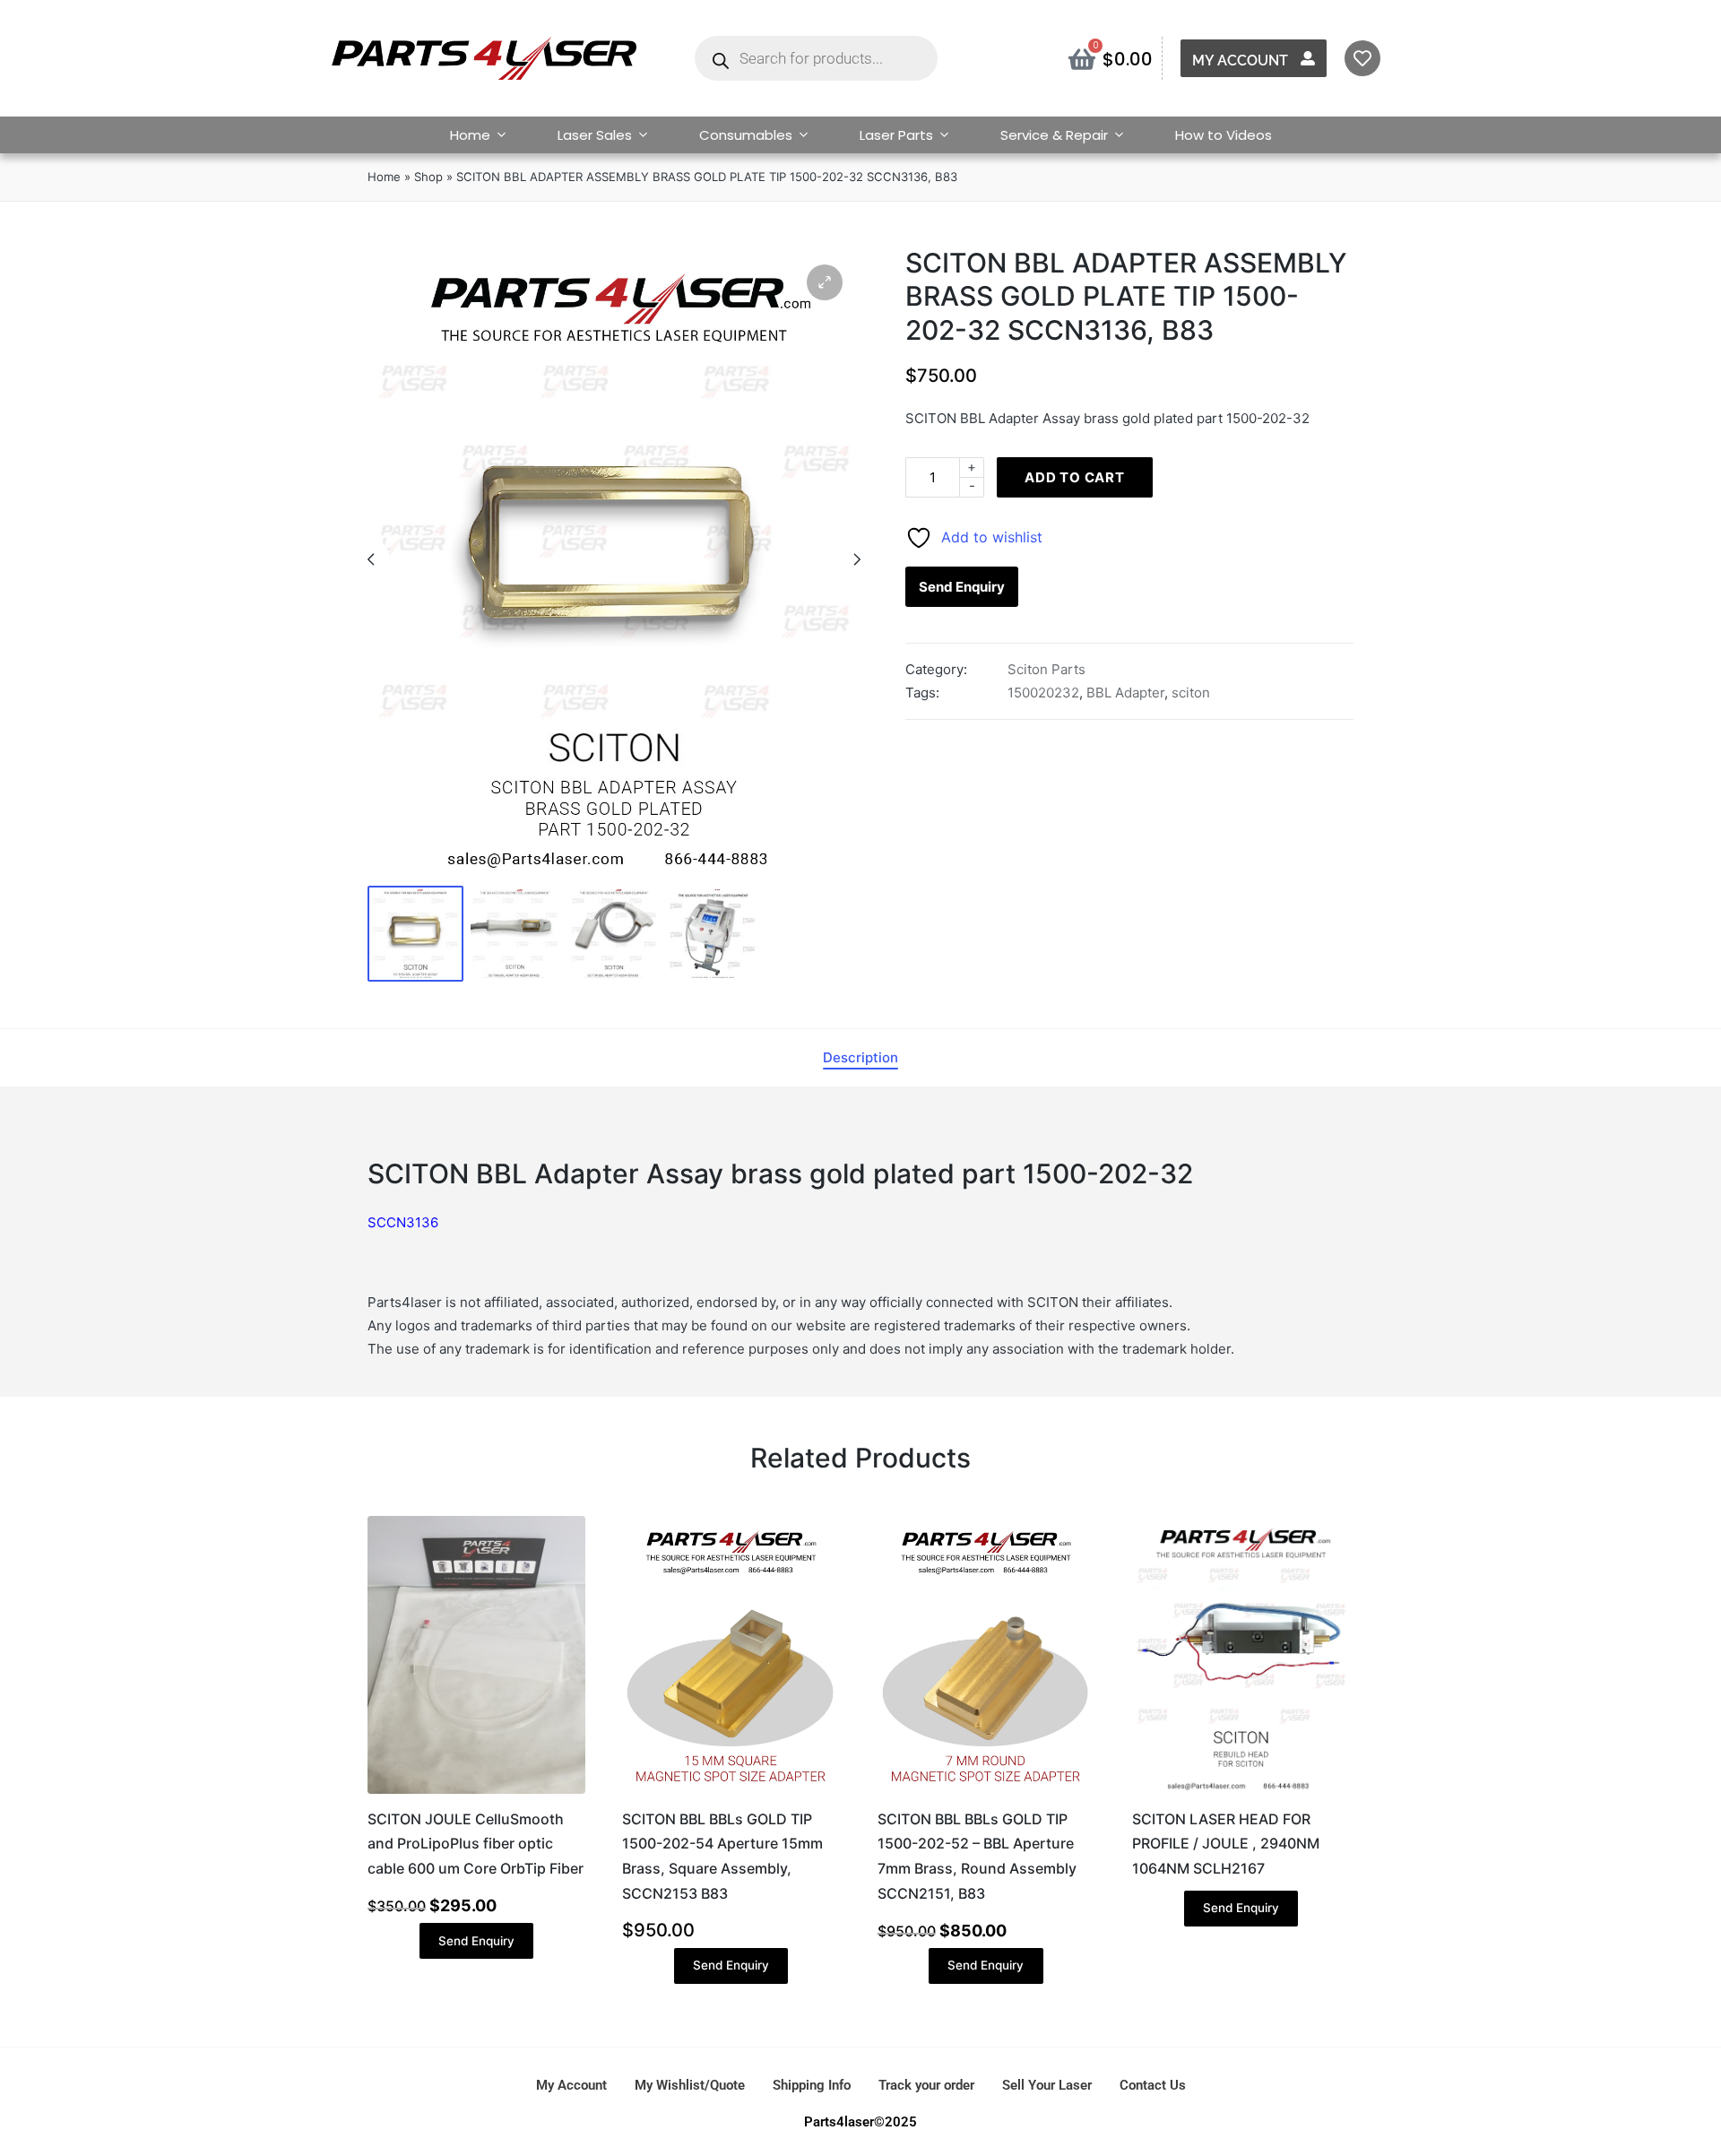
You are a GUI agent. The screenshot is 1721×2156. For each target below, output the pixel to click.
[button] (825, 282)
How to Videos (1224, 135)
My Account (1240, 61)
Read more (1241, 1791)
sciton (1191, 693)
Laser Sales (595, 135)
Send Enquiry (962, 587)
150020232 (1043, 693)
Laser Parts (896, 135)
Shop (428, 177)
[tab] (860, 1058)
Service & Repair (1054, 135)
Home (470, 135)
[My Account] (1308, 58)
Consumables (746, 135)
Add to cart (1075, 477)
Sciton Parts (1046, 669)
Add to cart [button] (476, 1791)
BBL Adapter (1125, 693)
